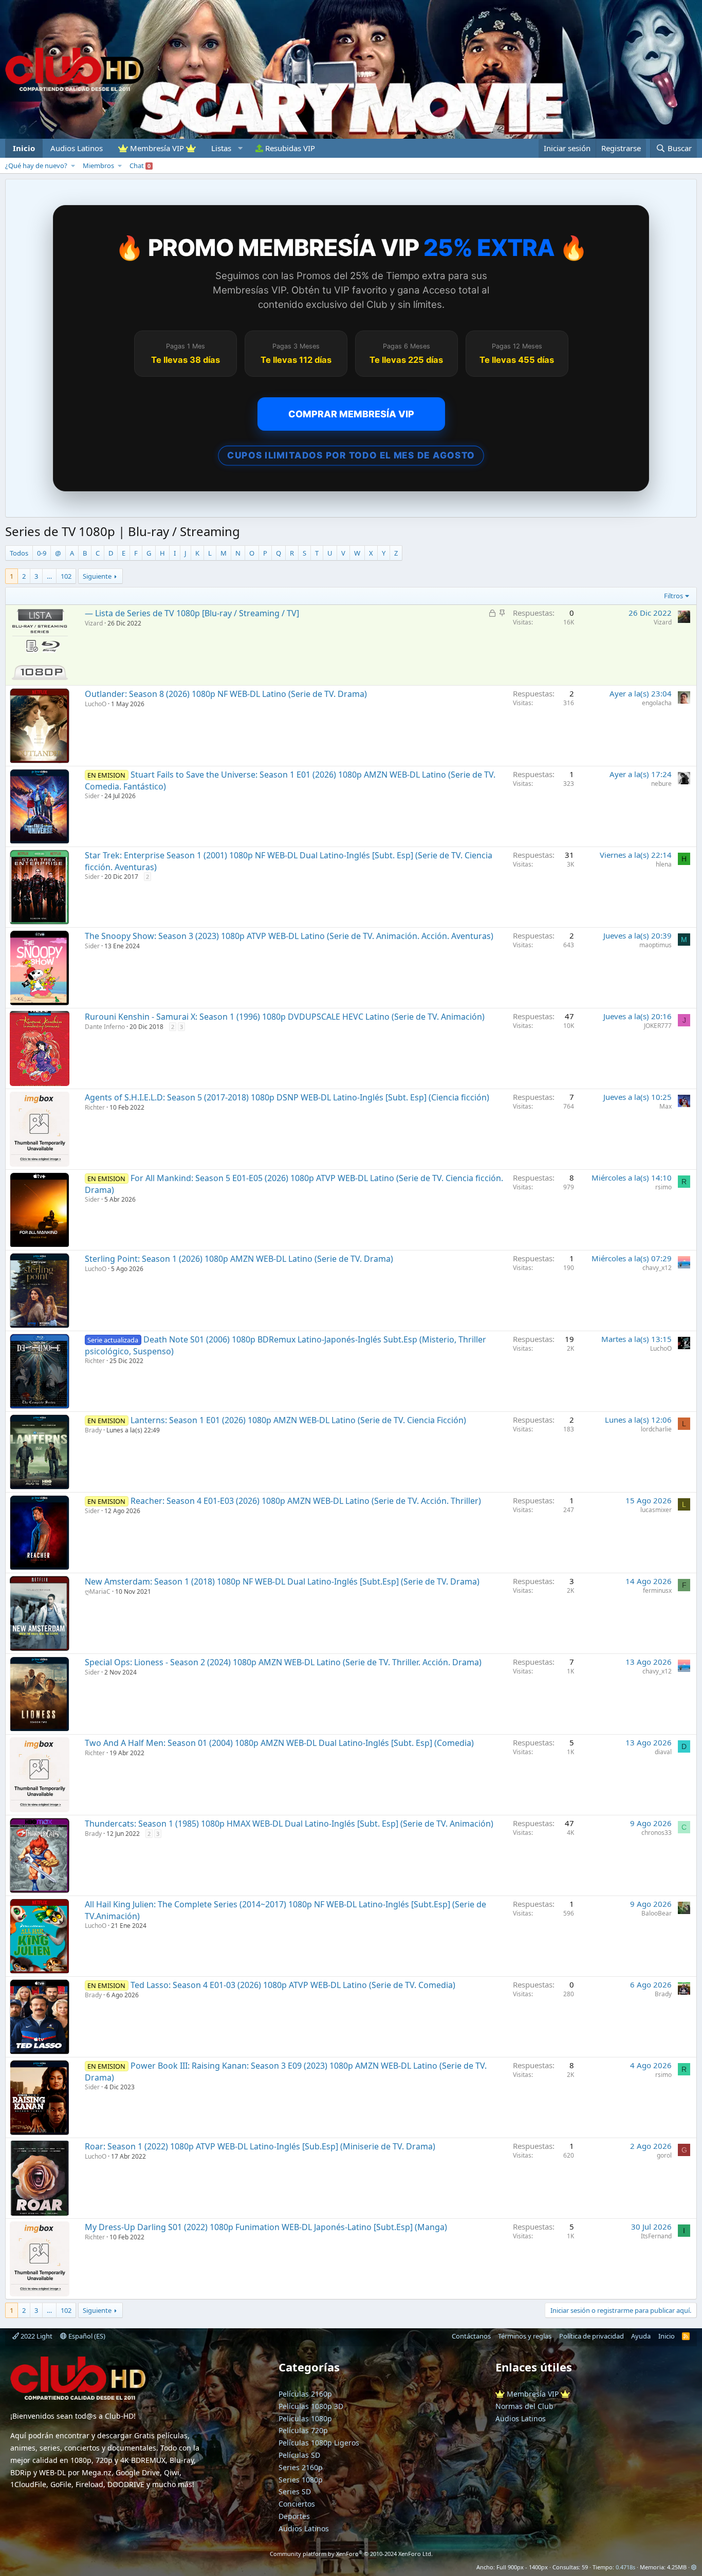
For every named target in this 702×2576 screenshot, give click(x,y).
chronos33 (657, 1833)
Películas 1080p (305, 2418)
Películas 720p (303, 2430)
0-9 (42, 553)
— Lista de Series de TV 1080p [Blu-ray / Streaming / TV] (192, 613)
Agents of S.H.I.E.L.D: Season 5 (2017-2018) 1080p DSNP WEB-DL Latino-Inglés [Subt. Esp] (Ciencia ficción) (287, 1097)
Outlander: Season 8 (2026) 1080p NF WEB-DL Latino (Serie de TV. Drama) (226, 694)
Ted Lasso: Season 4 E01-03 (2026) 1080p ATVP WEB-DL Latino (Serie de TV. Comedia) (293, 1985)
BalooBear (657, 1913)
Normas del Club (524, 2406)
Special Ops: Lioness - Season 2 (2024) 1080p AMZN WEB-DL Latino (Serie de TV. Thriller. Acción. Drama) (283, 1662)
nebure (661, 784)
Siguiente (97, 576)
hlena (664, 864)
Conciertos (297, 2504)
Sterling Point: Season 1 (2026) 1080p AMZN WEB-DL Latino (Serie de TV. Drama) (239, 1259)
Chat (140, 165)
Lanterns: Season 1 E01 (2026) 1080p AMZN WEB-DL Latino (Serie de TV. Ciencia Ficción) (298, 1420)
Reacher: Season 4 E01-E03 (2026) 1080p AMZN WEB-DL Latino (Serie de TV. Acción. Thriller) (306, 1501)
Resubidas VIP (289, 148)
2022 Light (36, 2336)
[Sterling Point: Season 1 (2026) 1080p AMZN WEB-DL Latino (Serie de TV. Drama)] (40, 1291)
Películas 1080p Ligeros (319, 2443)
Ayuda (641, 2336)
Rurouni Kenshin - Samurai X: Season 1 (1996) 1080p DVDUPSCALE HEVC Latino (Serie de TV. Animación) (285, 1017)
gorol (664, 2155)
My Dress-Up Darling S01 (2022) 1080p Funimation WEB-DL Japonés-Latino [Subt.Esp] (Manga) (266, 2227)
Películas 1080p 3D (311, 2406)
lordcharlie (656, 1429)
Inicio (24, 148)
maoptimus (655, 945)
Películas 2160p (305, 2394)
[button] (226, 148)
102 (66, 576)
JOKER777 (658, 1026)
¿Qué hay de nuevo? (36, 165)
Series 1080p (301, 2480)
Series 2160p (301, 2467)
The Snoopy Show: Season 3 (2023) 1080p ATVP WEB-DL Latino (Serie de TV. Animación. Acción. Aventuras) (289, 936)
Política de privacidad (592, 2336)
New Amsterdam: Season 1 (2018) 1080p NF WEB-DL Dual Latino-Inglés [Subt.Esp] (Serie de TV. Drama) (282, 1581)
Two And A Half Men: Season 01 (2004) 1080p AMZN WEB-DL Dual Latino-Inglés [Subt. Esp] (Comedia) (279, 1743)
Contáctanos (471, 2336)
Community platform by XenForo (351, 2554)
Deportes (294, 2516)
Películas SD (299, 2455)
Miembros (98, 165)
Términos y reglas (525, 2336)
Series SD (295, 2491)
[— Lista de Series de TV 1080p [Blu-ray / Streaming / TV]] (40, 645)
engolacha (657, 703)
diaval (663, 1752)
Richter (95, 1107)
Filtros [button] (673, 596)
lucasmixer (656, 1510)
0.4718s (625, 2567)
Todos (19, 553)
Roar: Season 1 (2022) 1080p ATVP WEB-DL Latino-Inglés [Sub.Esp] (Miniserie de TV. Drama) (260, 2146)
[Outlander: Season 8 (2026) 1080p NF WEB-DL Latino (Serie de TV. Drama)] (40, 726)
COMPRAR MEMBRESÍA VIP (351, 414)
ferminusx (657, 1590)
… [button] (49, 576)
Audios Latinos (77, 148)
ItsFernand (656, 2236)
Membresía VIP (157, 148)
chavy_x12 (657, 1268)
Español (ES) (86, 2336)
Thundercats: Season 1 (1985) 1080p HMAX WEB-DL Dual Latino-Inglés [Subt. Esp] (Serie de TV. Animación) (289, 1824)
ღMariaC (98, 1591)
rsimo (663, 1187)
